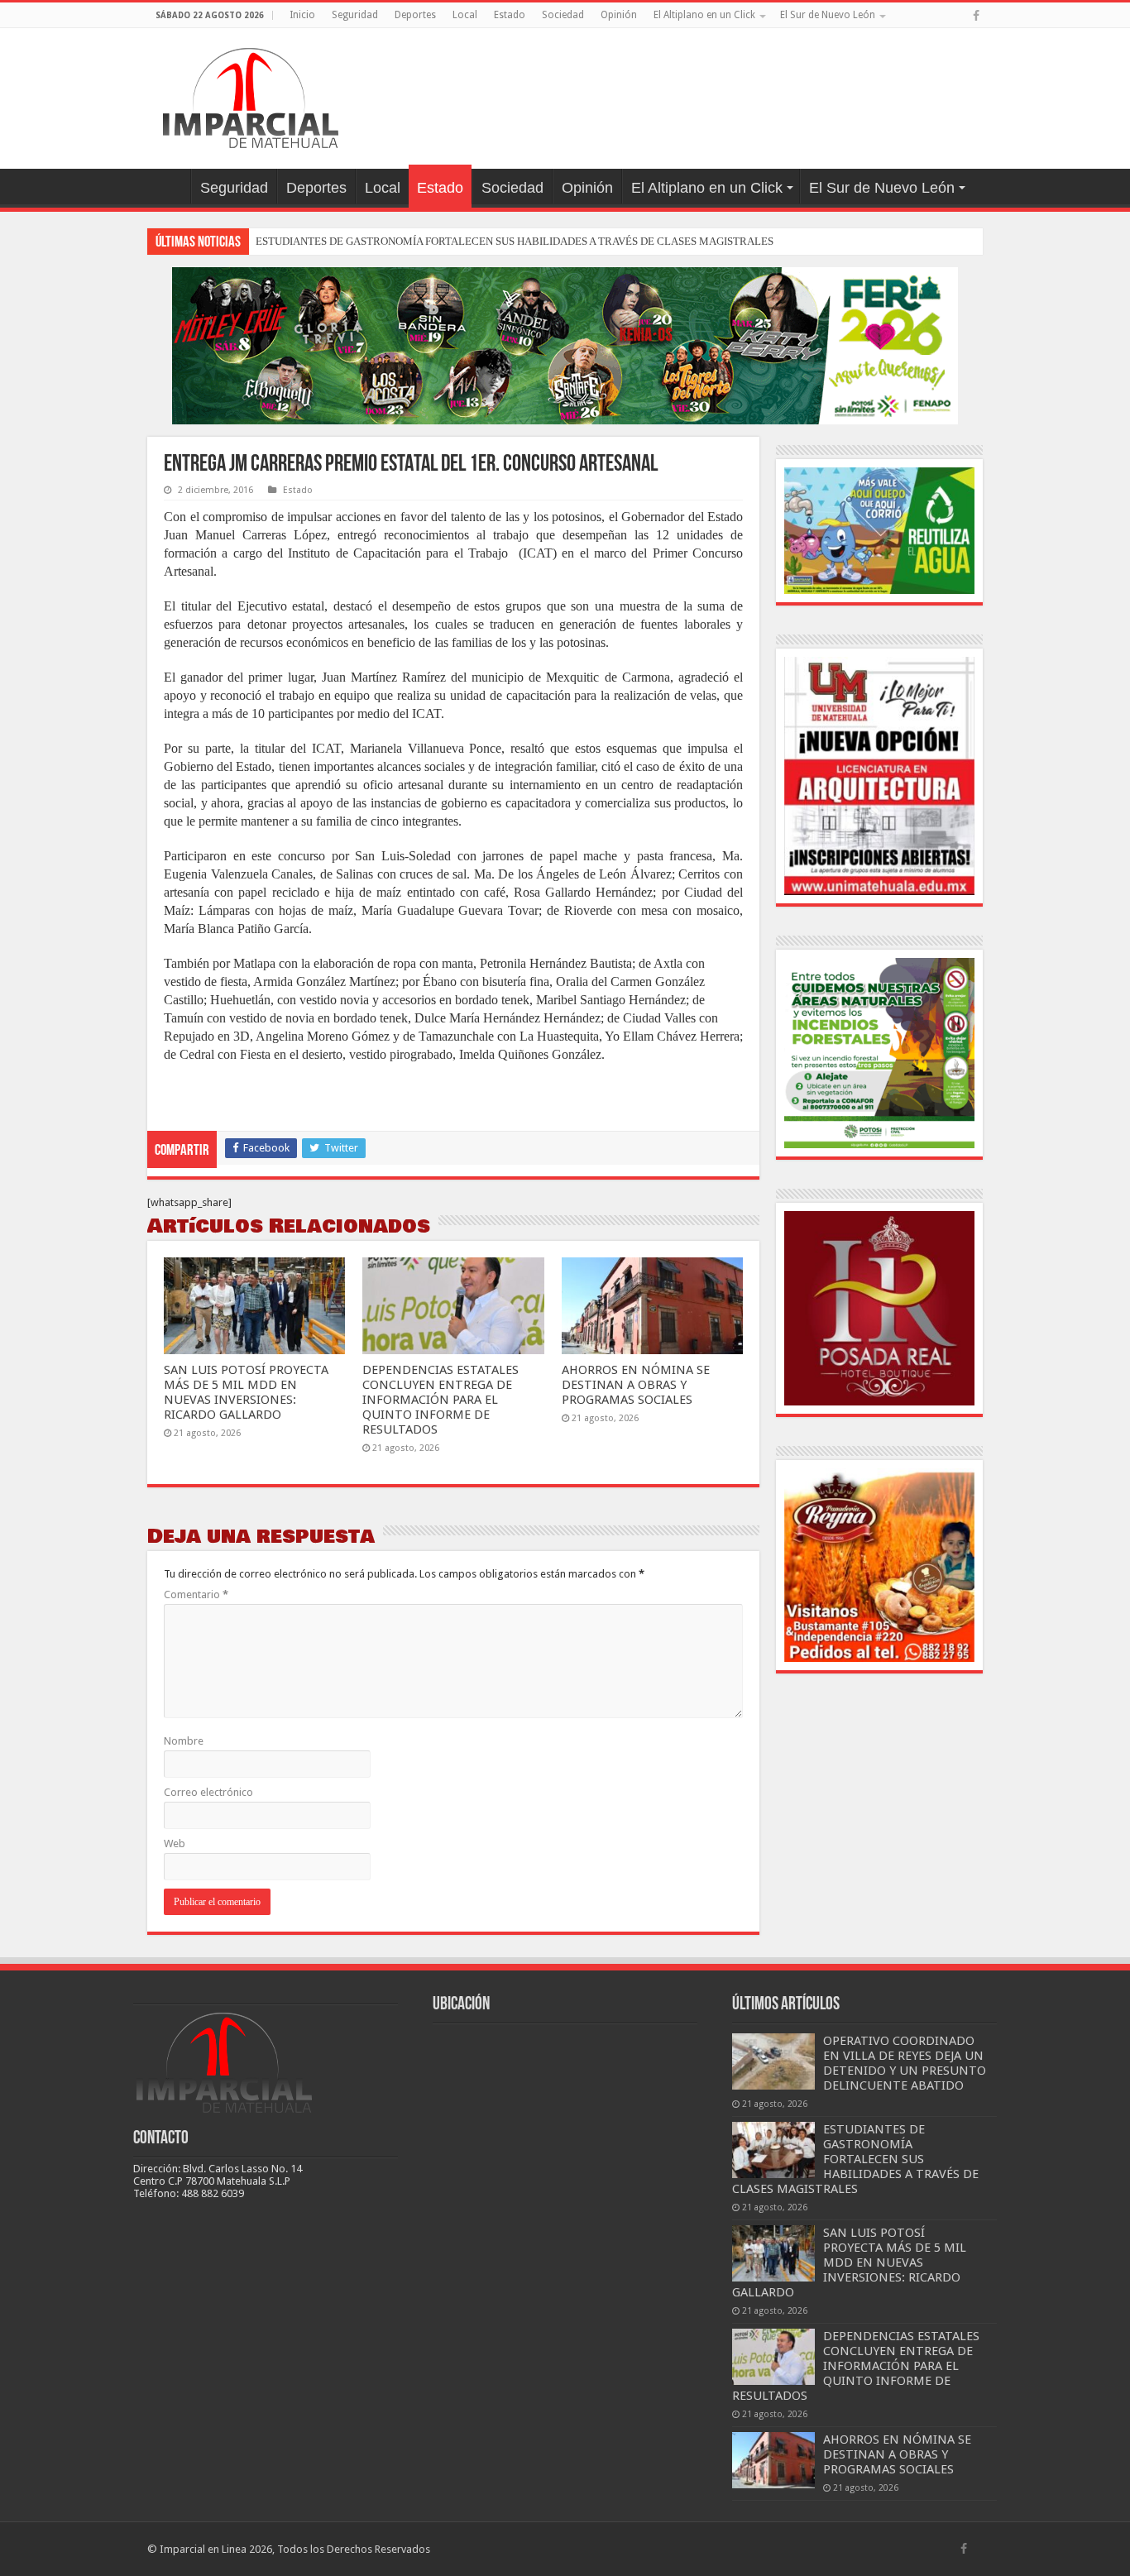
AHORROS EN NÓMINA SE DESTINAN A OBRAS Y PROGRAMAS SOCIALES (636, 1385)
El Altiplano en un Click (704, 15)
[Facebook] (976, 16)
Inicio (302, 15)
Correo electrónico (208, 1792)
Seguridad (355, 15)
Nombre (184, 1741)
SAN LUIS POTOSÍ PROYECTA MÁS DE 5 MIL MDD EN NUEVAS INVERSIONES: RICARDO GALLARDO (246, 1392)
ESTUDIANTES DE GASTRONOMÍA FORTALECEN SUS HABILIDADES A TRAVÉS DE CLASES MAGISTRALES (515, 241)
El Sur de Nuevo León (828, 15)
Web (175, 1843)
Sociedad (563, 15)
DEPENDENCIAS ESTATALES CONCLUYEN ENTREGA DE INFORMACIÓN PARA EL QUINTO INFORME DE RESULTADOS (441, 1400)
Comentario (196, 1594)
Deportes (415, 15)
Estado (510, 15)
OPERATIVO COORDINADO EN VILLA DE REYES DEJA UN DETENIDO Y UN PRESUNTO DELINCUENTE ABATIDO (905, 2063)
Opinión (619, 15)
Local (465, 15)
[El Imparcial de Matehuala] (251, 95)
